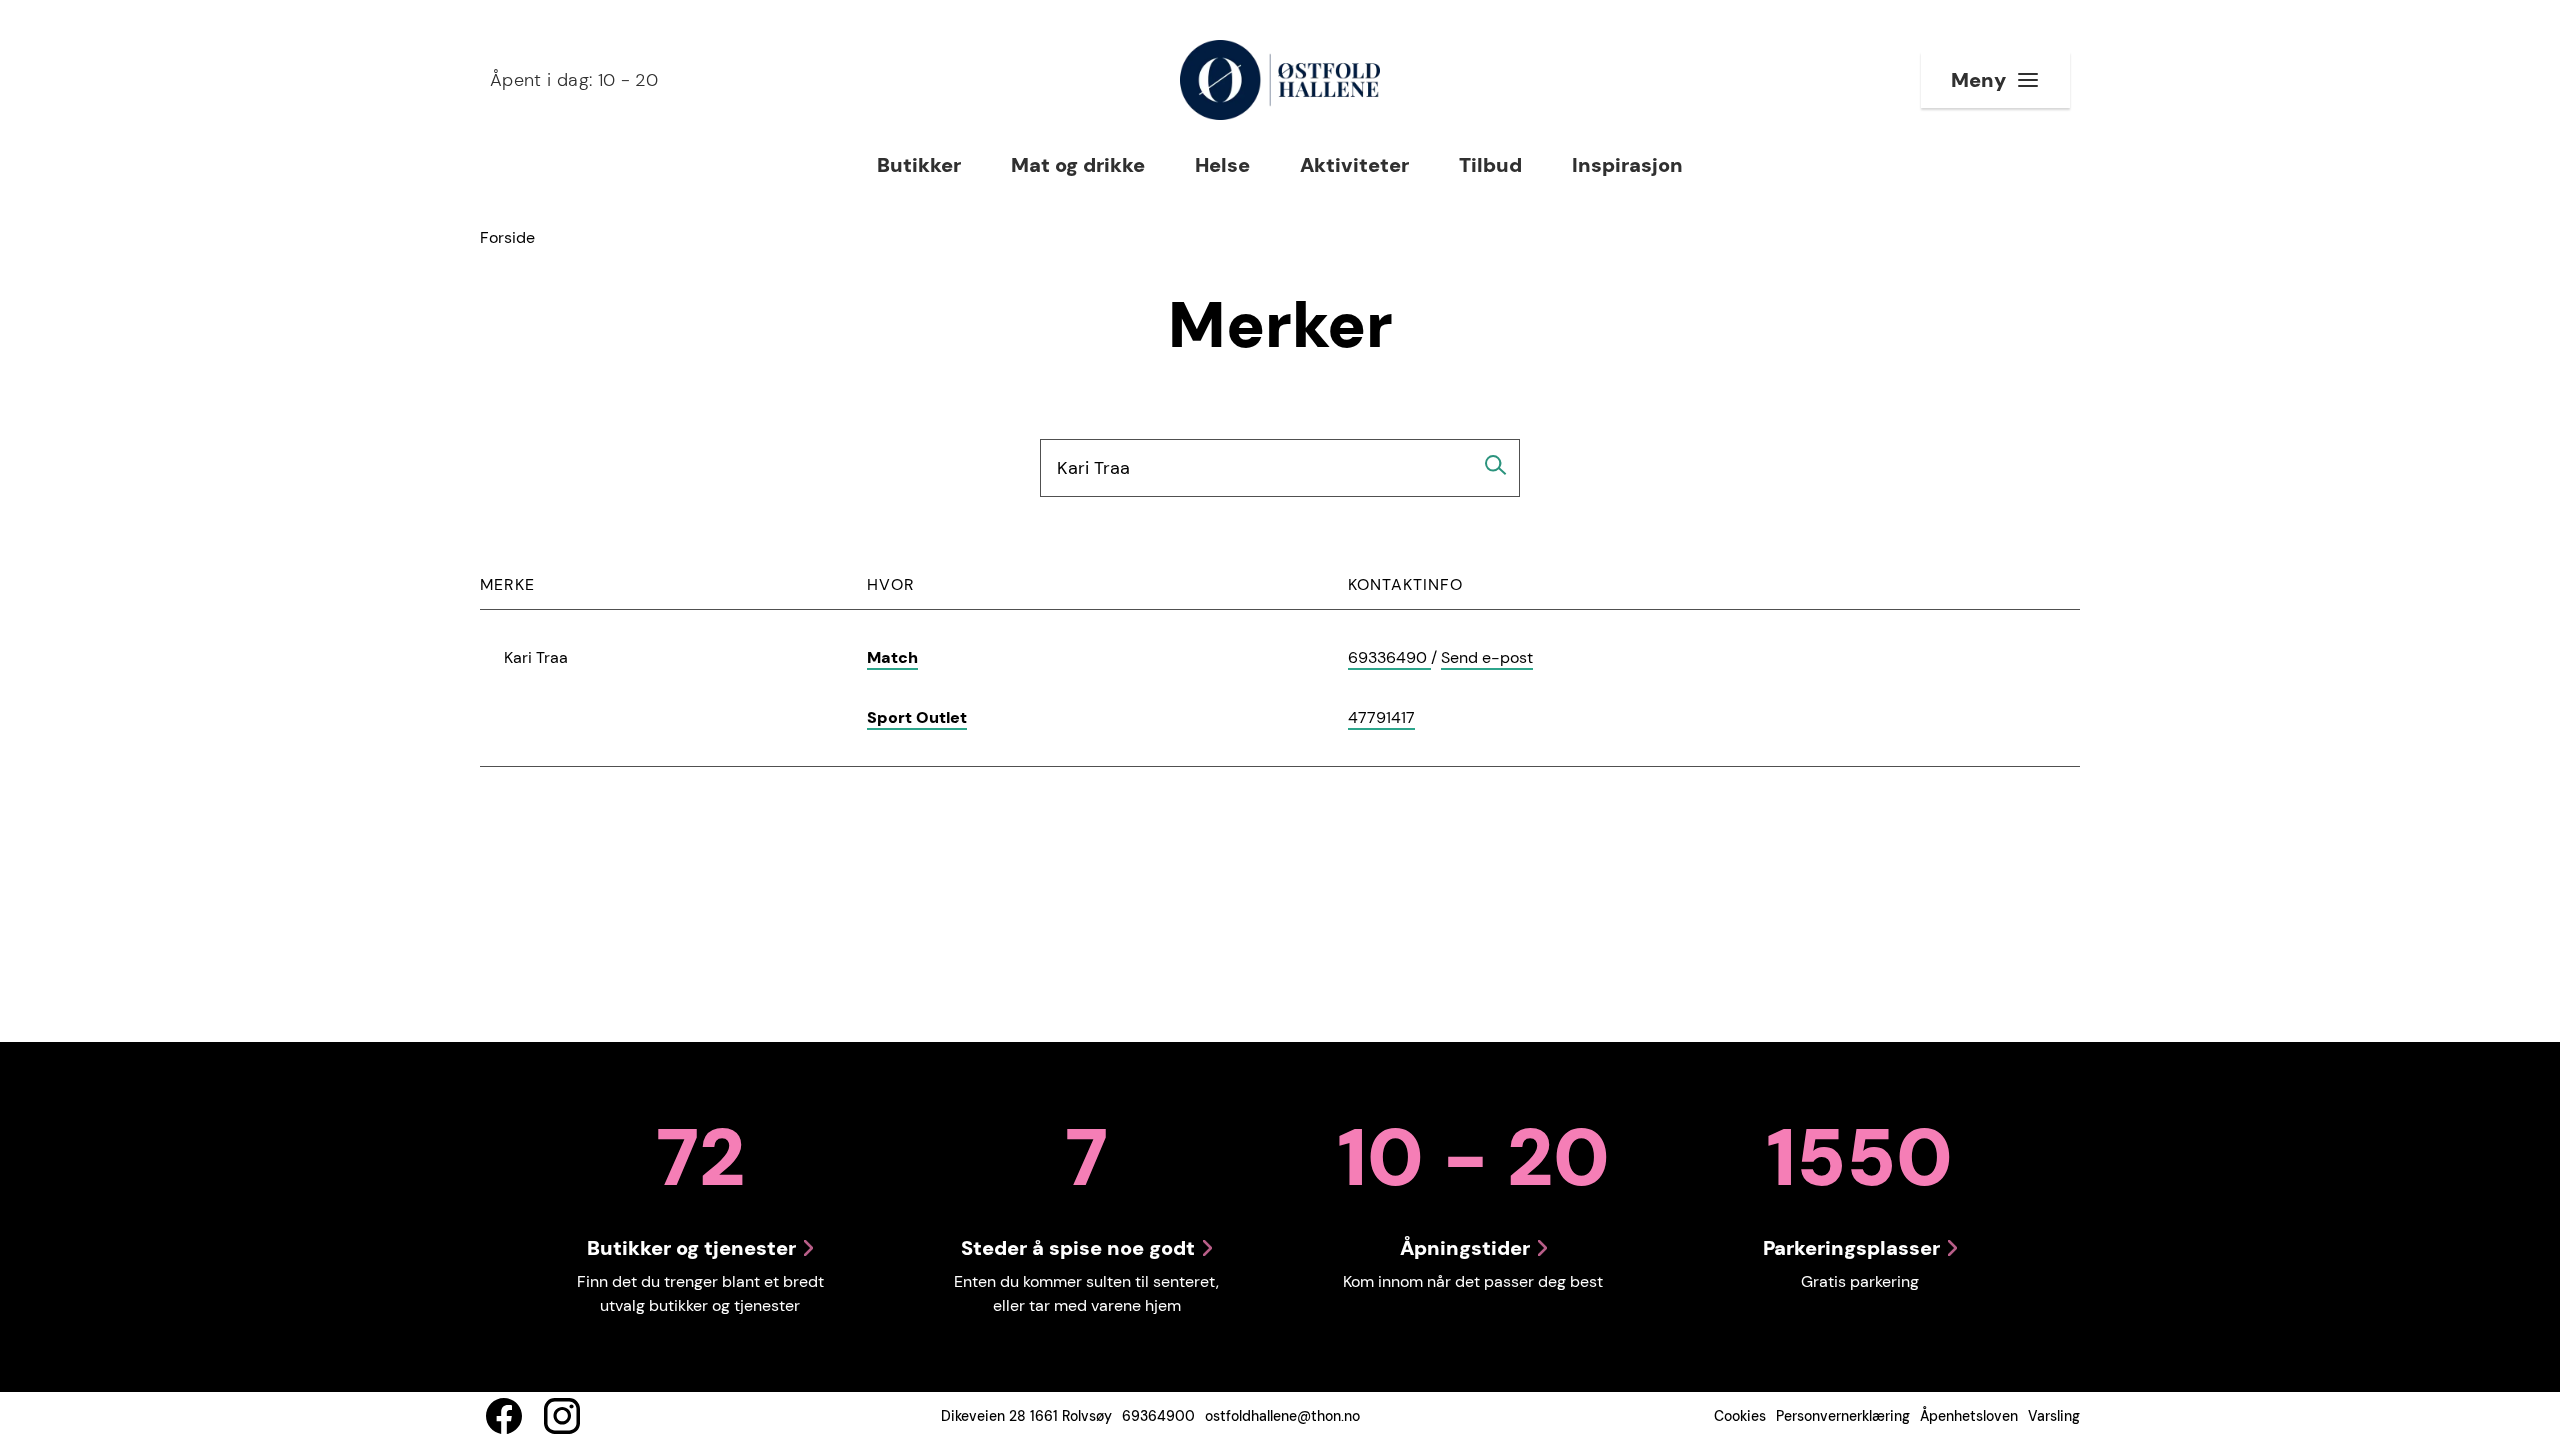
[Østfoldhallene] (1279, 80)
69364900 (1158, 1416)
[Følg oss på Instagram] (562, 1416)
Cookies (1740, 1416)
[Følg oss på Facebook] (504, 1416)
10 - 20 (574, 80)
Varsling (2054, 1416)
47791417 (1381, 718)
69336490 (1389, 658)
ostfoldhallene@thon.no (1282, 1416)
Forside (507, 237)
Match (892, 657)
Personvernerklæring (1843, 1416)
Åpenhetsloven (1969, 1416)
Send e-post (1487, 658)
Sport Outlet (917, 717)
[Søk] (1496, 465)
